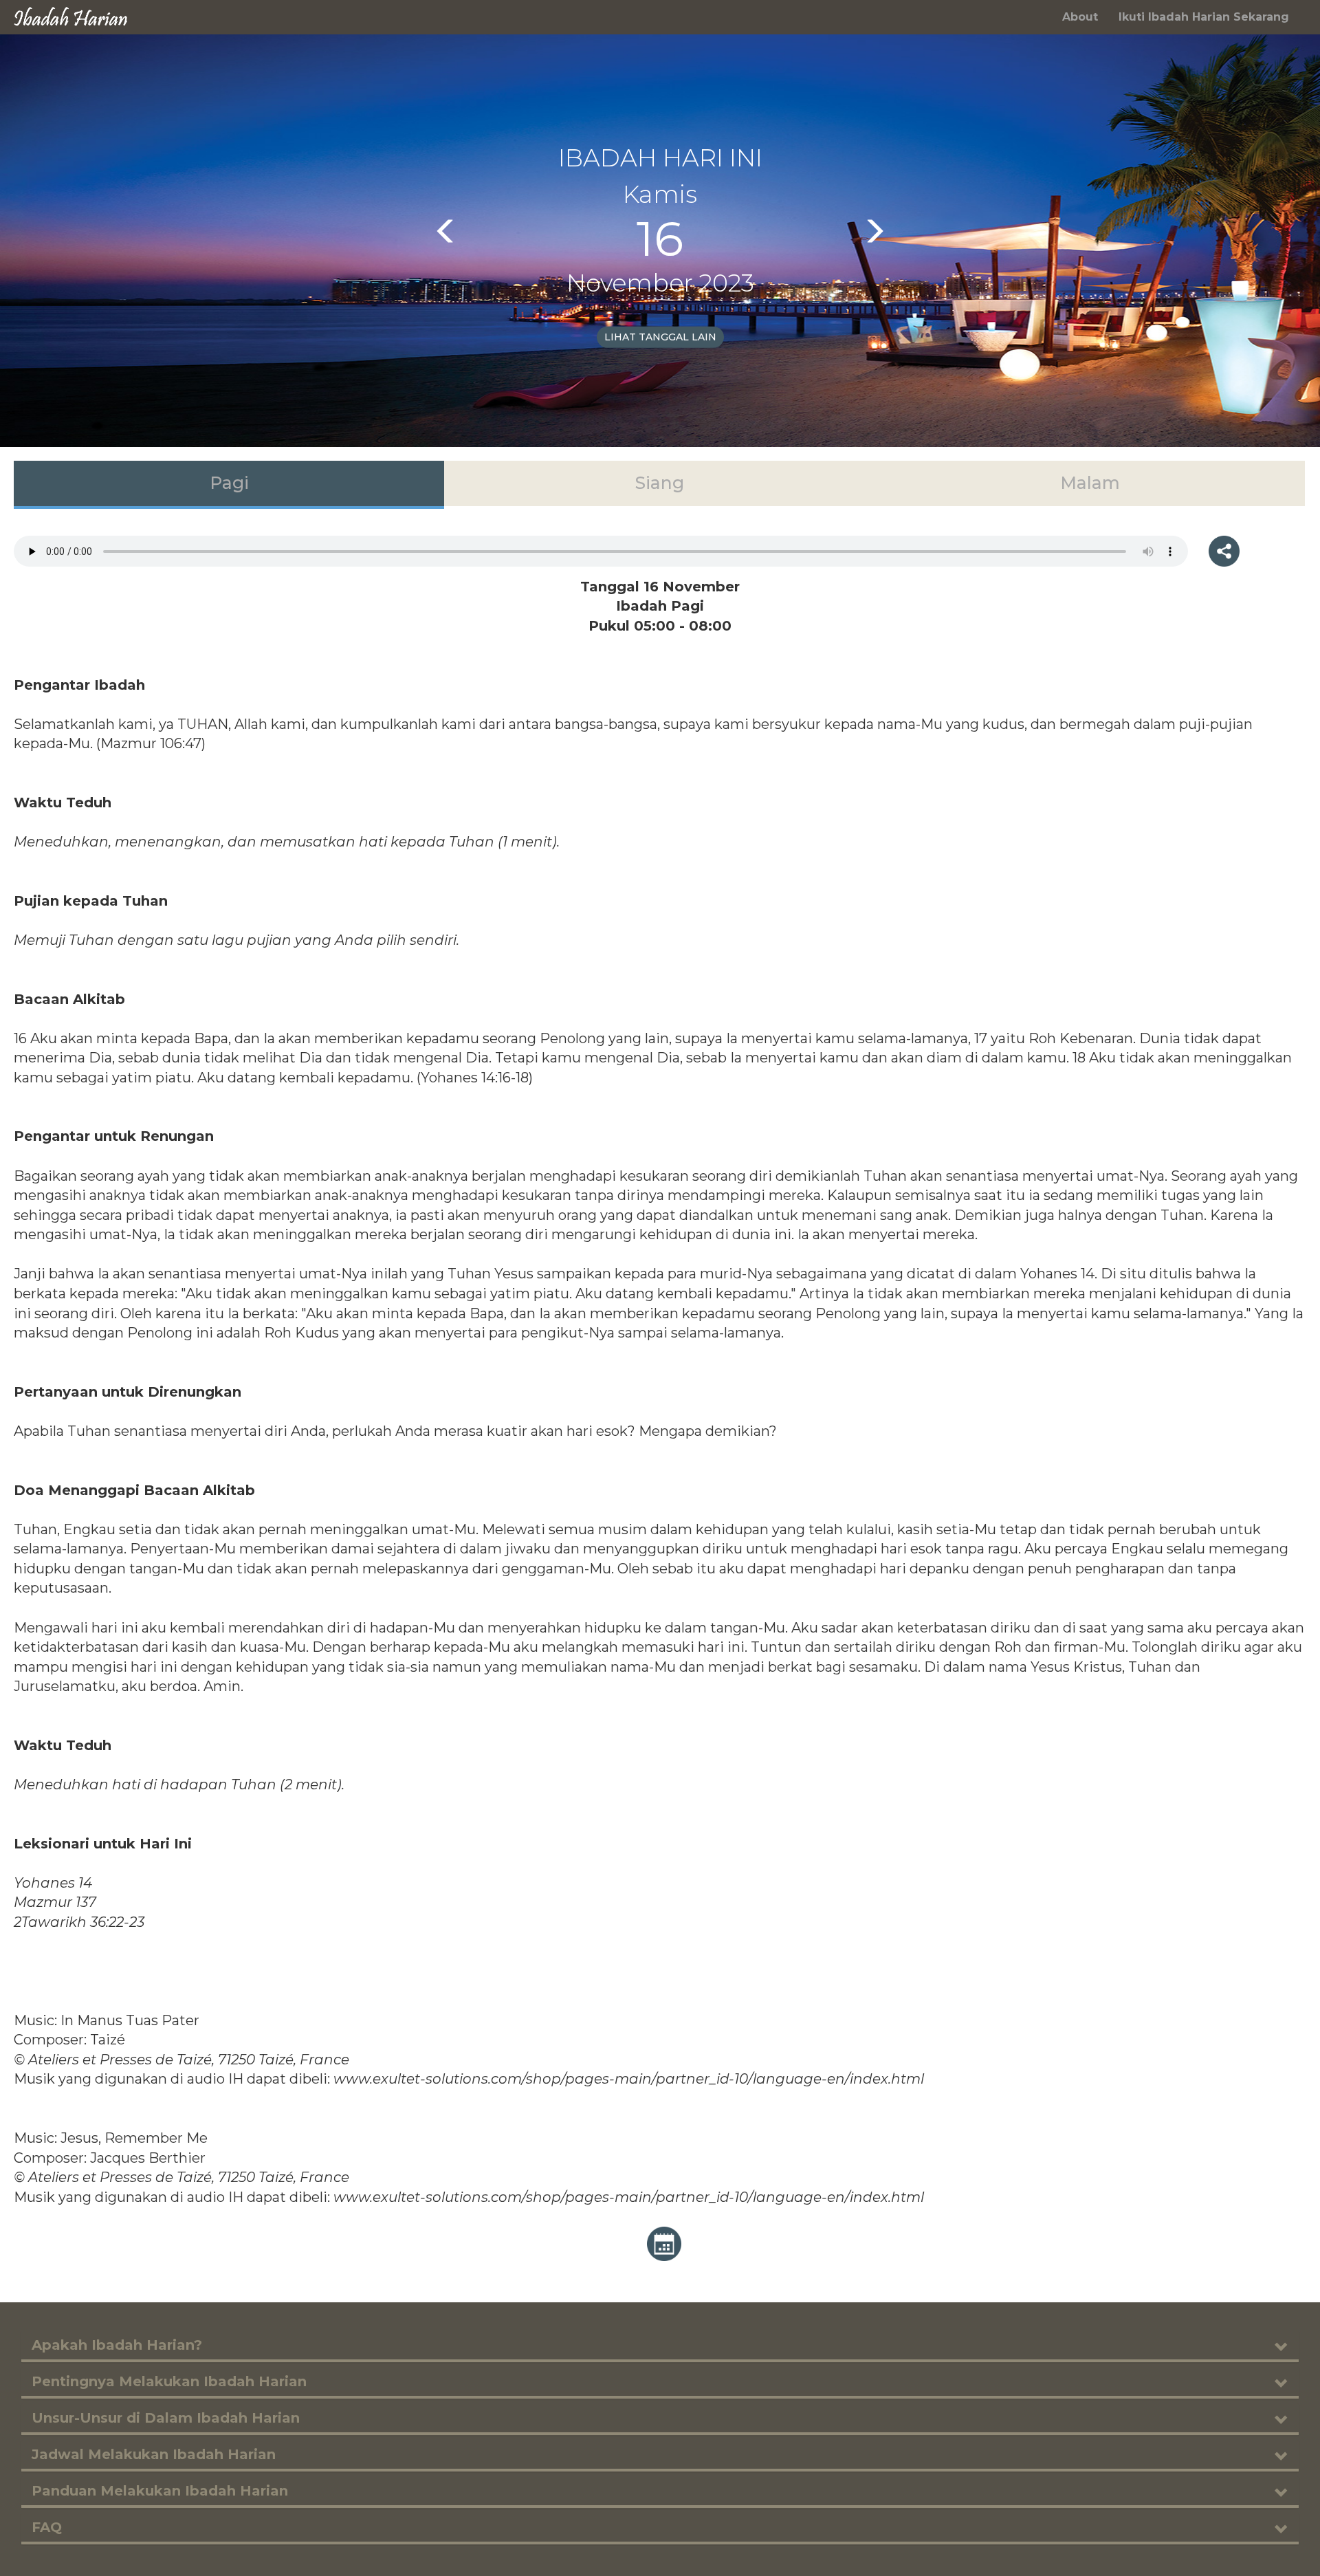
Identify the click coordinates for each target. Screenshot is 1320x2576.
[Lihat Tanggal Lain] (664, 2243)
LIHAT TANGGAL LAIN (660, 337)
